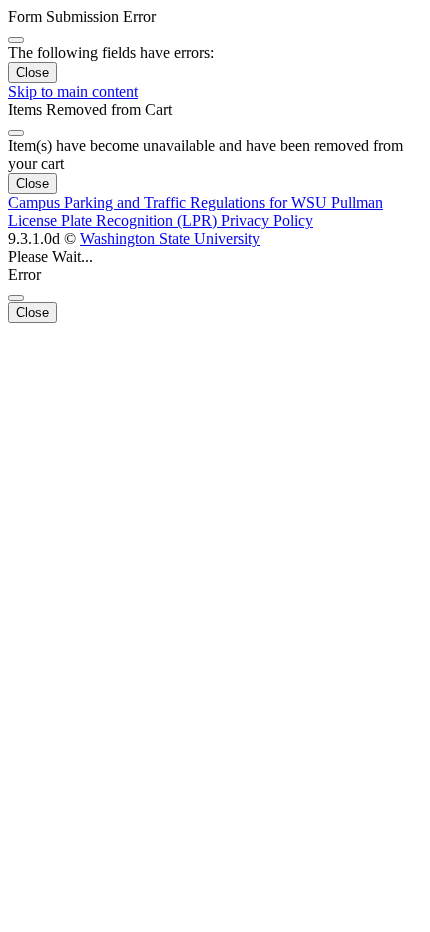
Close (32, 72)
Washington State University (170, 238)
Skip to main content (73, 91)
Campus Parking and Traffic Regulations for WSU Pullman (195, 202)
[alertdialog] (215, 45)
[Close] (16, 40)
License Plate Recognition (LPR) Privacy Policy (160, 220)
